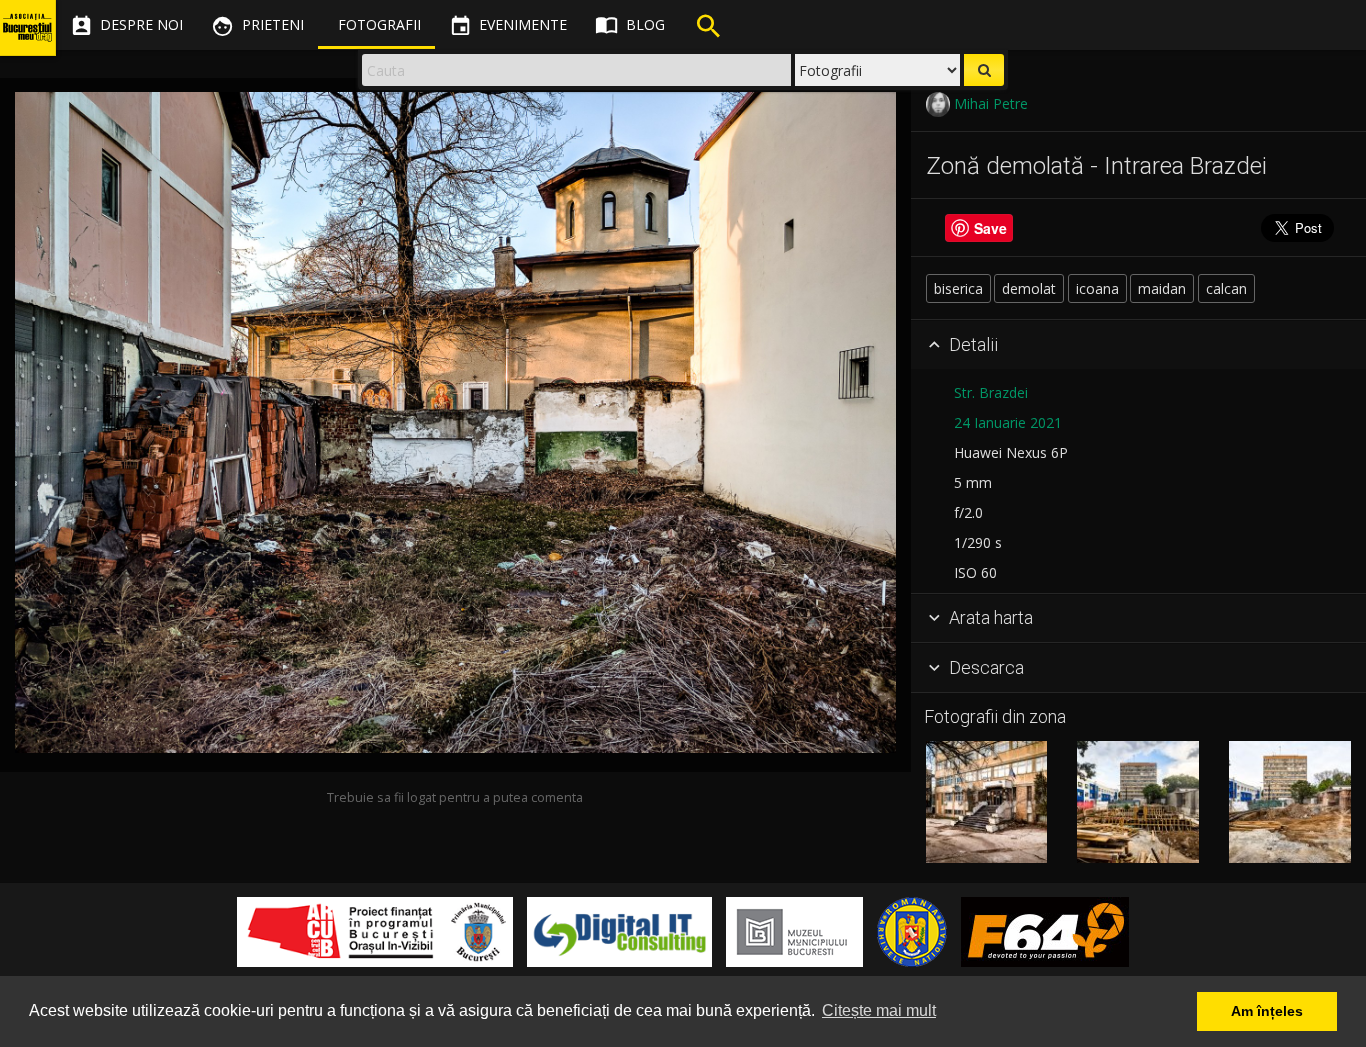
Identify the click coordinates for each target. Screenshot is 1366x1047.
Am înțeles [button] (1267, 1011)
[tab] (1138, 345)
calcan (1226, 288)
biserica (958, 288)
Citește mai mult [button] (879, 1010)
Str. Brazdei (991, 392)
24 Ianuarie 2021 (1008, 422)
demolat (1029, 288)
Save (990, 228)
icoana (1097, 288)
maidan (1162, 288)
